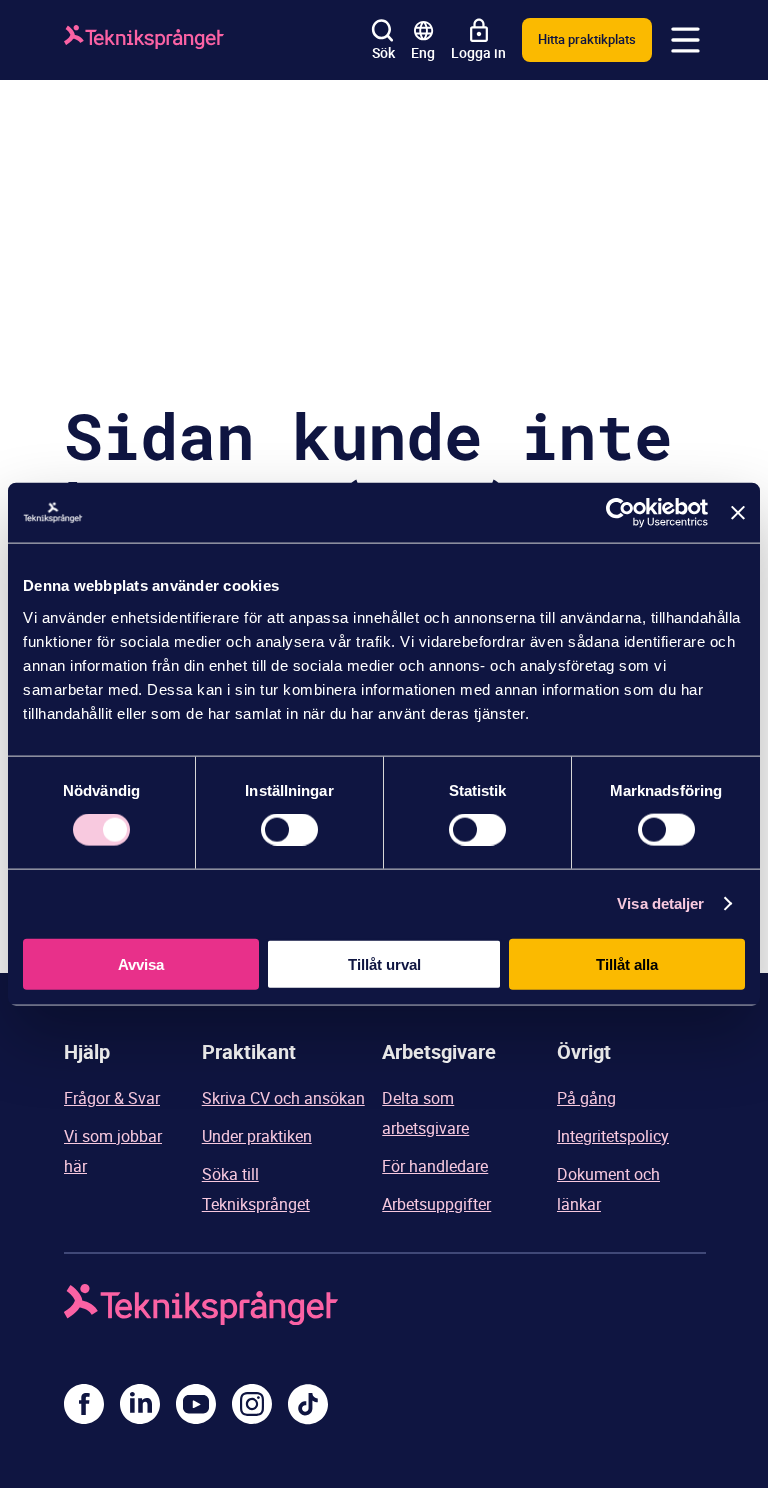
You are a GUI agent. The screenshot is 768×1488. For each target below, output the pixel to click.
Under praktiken (257, 1136)
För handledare (435, 1166)
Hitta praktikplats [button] (587, 39)
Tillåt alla (627, 963)
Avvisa (141, 963)
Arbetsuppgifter (436, 1204)
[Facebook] (84, 1404)
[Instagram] (252, 1404)
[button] (686, 40)
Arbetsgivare (439, 1051)
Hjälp (87, 1051)
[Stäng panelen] (738, 513)
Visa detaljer (660, 903)
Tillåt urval (384, 963)
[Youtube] (196, 1404)
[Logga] (144, 40)
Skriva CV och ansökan (283, 1098)
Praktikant (249, 1051)
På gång (586, 1098)
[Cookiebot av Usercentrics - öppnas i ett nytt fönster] (620, 513)
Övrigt (584, 1051)
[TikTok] (308, 1404)
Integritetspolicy (613, 1136)
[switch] (289, 830)
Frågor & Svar (112, 1098)
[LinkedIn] (140, 1404)
